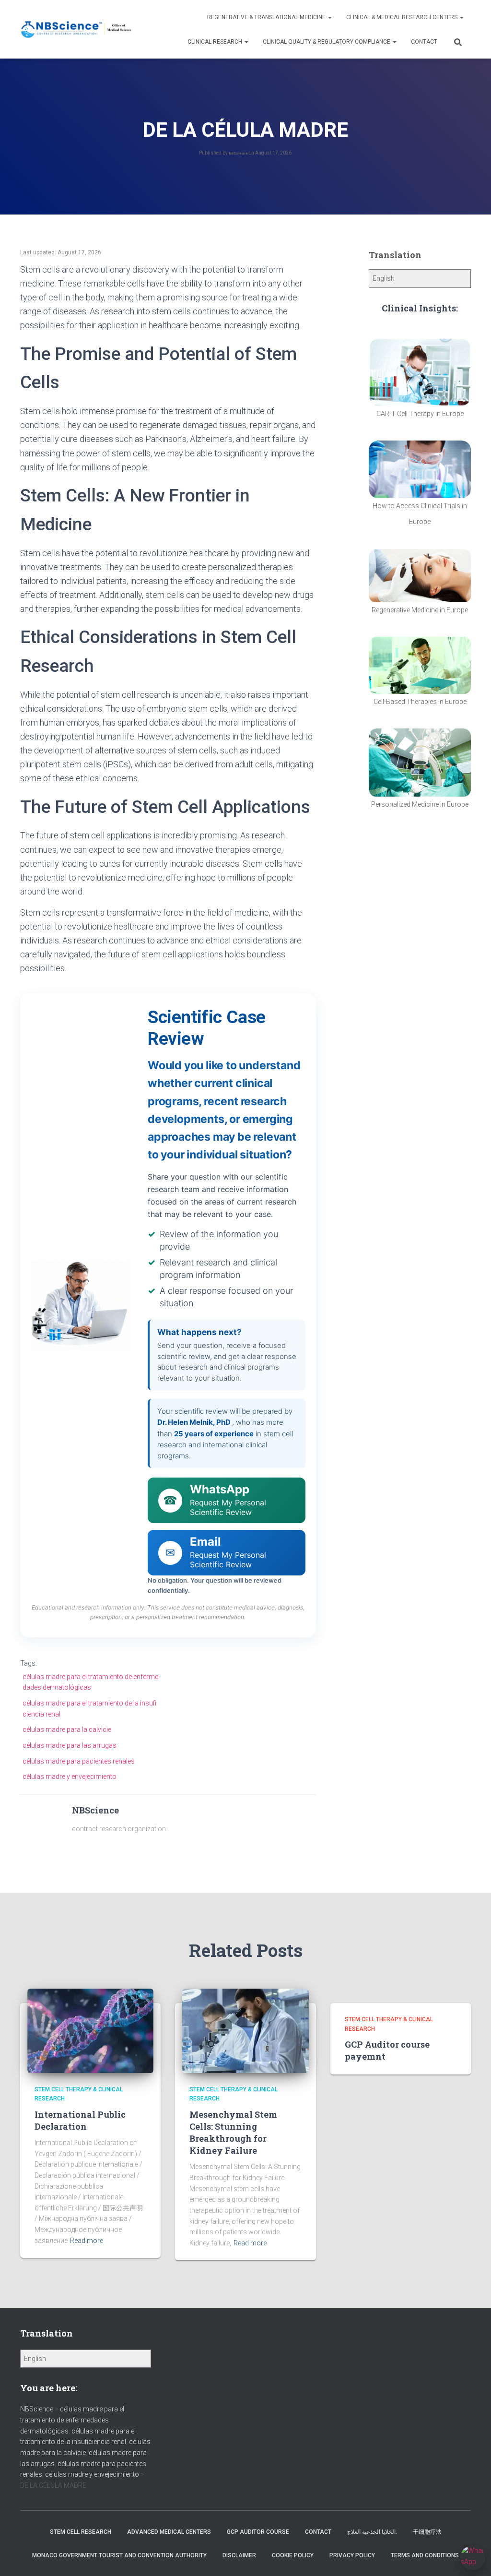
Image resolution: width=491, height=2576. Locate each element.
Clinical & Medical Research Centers (403, 17)
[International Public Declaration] (90, 2030)
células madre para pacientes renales (79, 1761)
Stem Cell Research (81, 2532)
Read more (87, 2241)
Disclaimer (239, 2555)
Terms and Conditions (425, 2555)
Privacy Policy (352, 2555)
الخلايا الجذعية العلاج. (372, 2532)
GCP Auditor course (258, 2532)
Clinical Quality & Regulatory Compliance (327, 42)
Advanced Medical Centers (169, 2532)
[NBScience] (76, 30)
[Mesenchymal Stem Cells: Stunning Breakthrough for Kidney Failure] (245, 2030)
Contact (424, 42)
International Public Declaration (80, 2120)
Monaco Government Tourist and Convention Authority (119, 2555)
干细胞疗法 (427, 2532)
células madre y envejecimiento (70, 1777)
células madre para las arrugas (70, 1745)
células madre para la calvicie (67, 1729)
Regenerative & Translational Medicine (267, 17)
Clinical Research (216, 42)
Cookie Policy (293, 2555)
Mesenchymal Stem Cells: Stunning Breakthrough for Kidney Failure (233, 2133)
